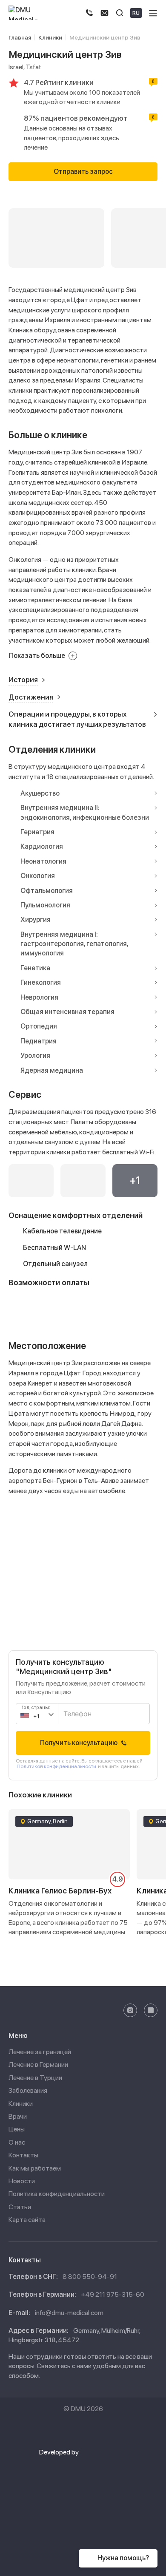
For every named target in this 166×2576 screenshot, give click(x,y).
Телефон (74, 1709)
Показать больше (37, 656)
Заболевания (28, 2090)
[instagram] (130, 2010)
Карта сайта (27, 2220)
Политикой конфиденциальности (56, 1766)
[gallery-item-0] (56, 238)
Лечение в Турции (35, 2078)
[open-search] (120, 13)
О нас (17, 2142)
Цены (17, 2129)
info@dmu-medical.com (69, 2313)
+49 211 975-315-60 (113, 2294)
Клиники (21, 2104)
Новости (22, 2181)
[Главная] (30, 13)
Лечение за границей (40, 2052)
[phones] (89, 13)
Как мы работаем (35, 2168)
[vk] (151, 2010)
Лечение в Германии (38, 2064)
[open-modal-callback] (104, 13)
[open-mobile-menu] (153, 13)
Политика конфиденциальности (57, 2194)
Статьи (20, 2207)
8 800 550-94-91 (90, 2277)
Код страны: (35, 1707)
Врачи (18, 2116)
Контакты (23, 2155)
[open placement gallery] (31, 1181)
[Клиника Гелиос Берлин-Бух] (69, 1886)
